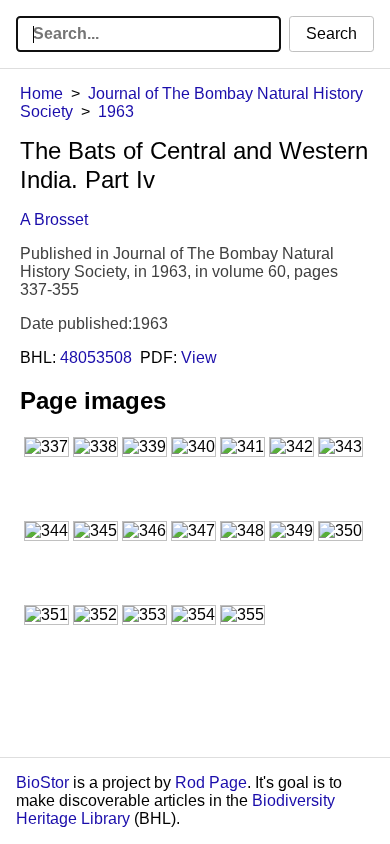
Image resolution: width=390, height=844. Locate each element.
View (199, 357)
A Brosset (54, 219)
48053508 (96, 357)
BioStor (42, 782)
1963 (116, 111)
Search (331, 33)
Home (41, 93)
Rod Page (211, 782)
